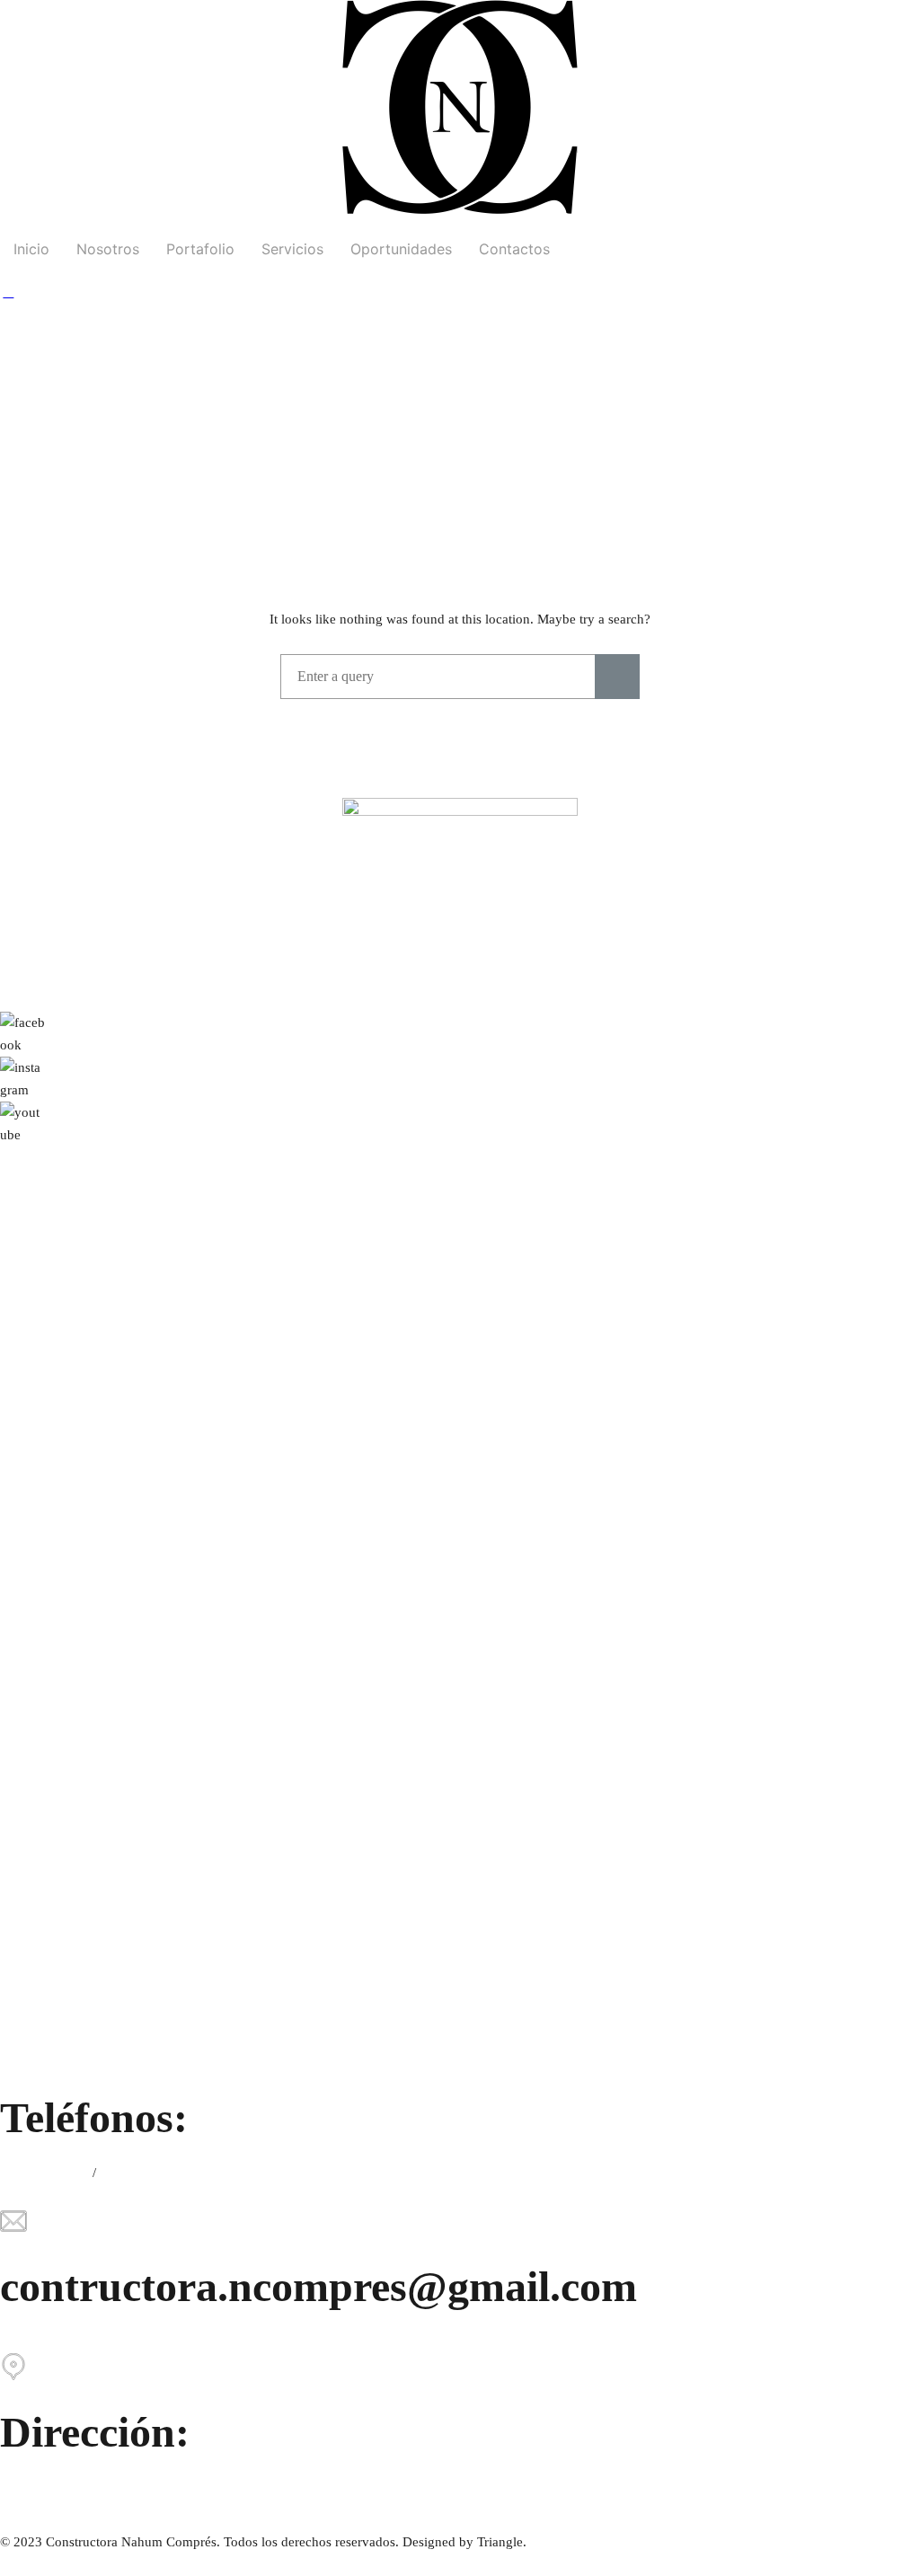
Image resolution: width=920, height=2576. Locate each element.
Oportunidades (401, 249)
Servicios (292, 249)
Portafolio (200, 249)
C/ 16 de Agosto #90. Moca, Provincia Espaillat (133, 2487)
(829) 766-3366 (144, 2173)
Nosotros (108, 249)
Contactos (514, 249)
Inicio (31, 249)
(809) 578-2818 (44, 2173)
